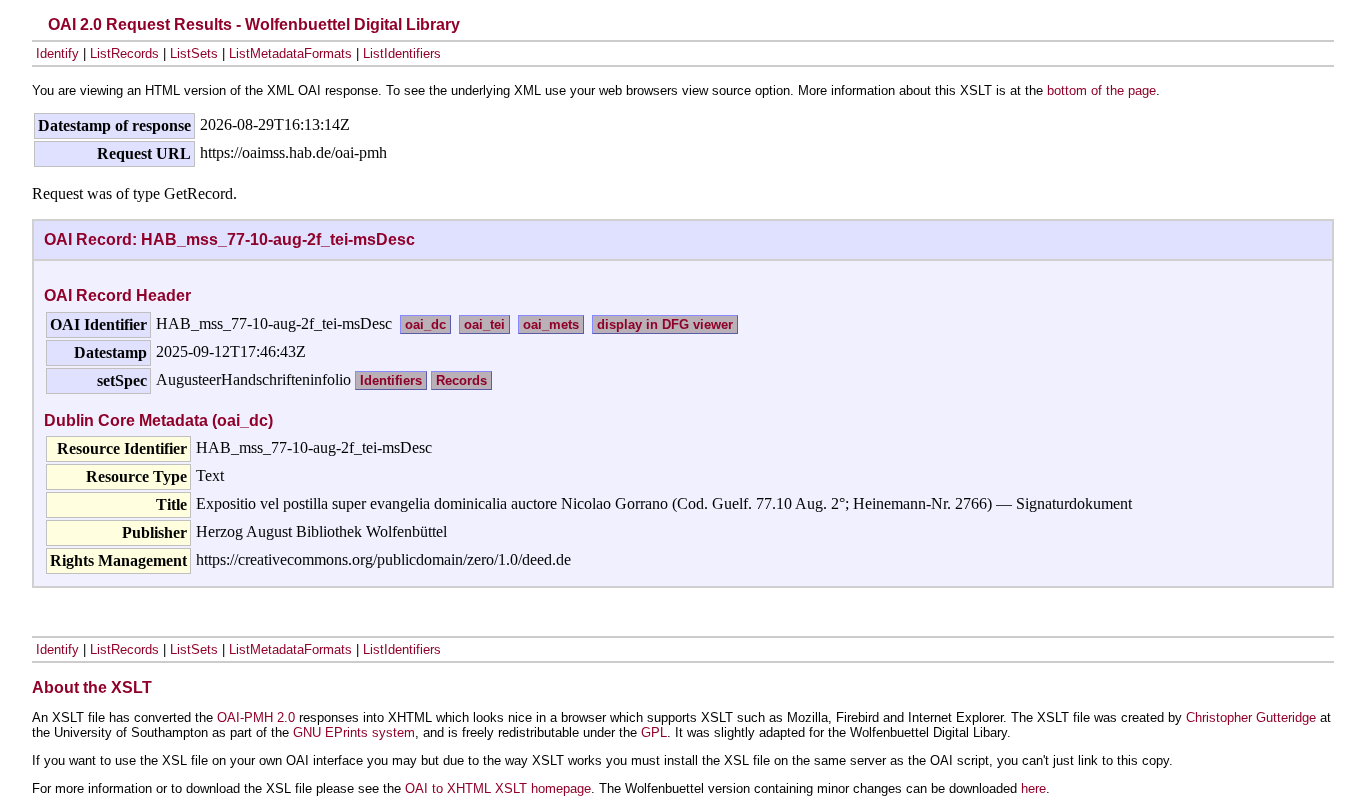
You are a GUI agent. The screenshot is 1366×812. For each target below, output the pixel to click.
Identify (57, 53)
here (1033, 788)
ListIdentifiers (402, 53)
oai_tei (484, 324)
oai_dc (425, 324)
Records (461, 380)
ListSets (194, 53)
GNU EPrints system (354, 732)
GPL (654, 732)
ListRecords (124, 53)
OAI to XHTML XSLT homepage (498, 788)
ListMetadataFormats (290, 53)
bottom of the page (1101, 90)
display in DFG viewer (665, 324)
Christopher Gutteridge (1251, 717)
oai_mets (551, 324)
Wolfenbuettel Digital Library (352, 24)
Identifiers (391, 380)
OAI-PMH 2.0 (256, 717)
